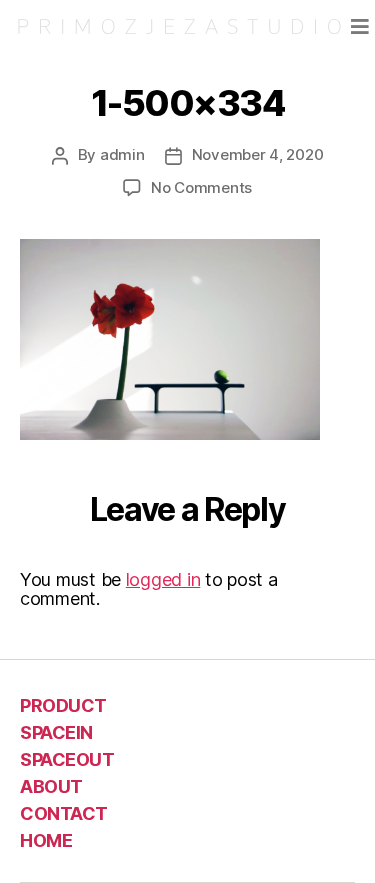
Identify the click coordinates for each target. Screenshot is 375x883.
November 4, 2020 (258, 154)
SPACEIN (56, 732)
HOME (46, 840)
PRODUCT (63, 705)
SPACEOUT (67, 759)
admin (122, 154)
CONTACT (64, 813)
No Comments (201, 187)
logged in (163, 579)
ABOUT (51, 786)
